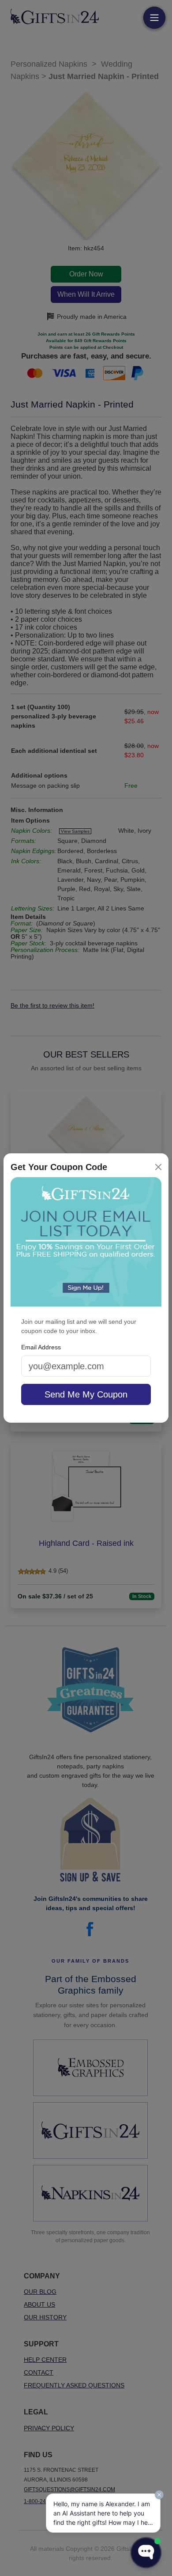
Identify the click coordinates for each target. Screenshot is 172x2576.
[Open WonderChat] (146, 2553)
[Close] (158, 1167)
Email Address (41, 1347)
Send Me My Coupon (86, 1394)
